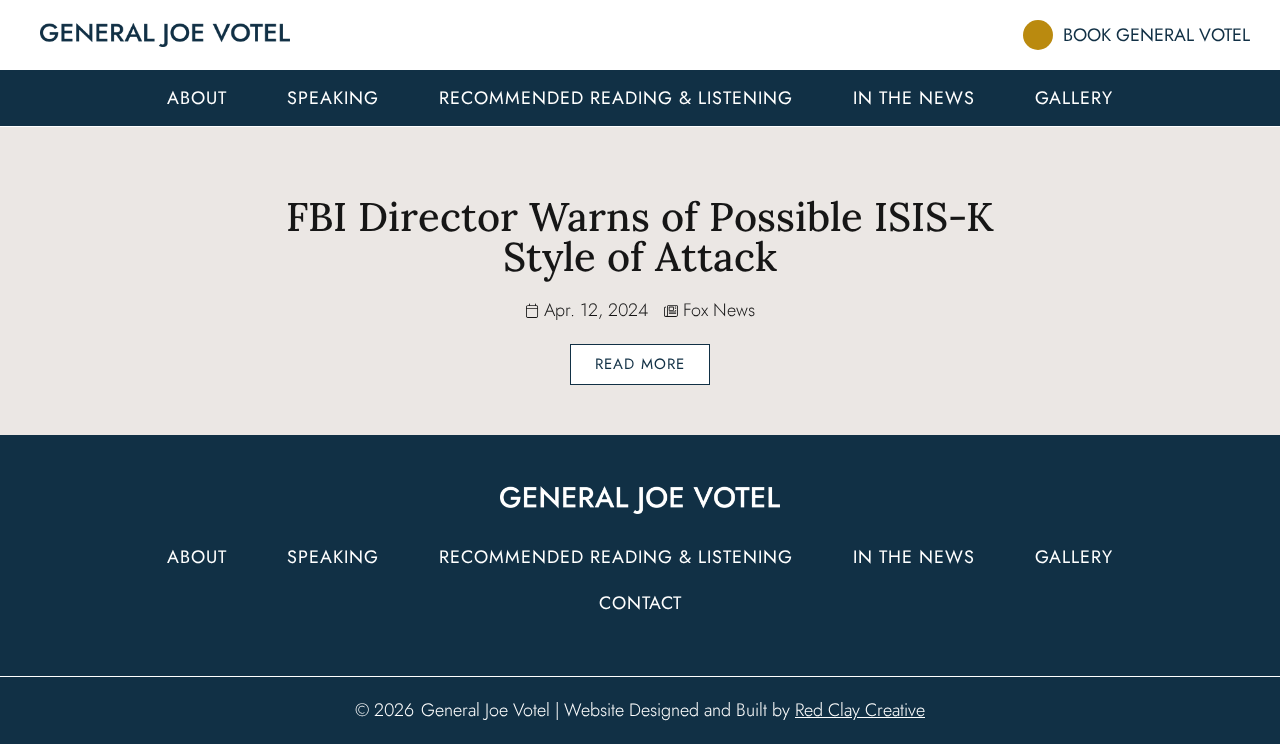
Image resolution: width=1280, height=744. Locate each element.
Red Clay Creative (860, 710)
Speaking (333, 98)
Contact (640, 603)
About (197, 98)
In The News (914, 98)
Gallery (1074, 98)
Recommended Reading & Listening (616, 98)
